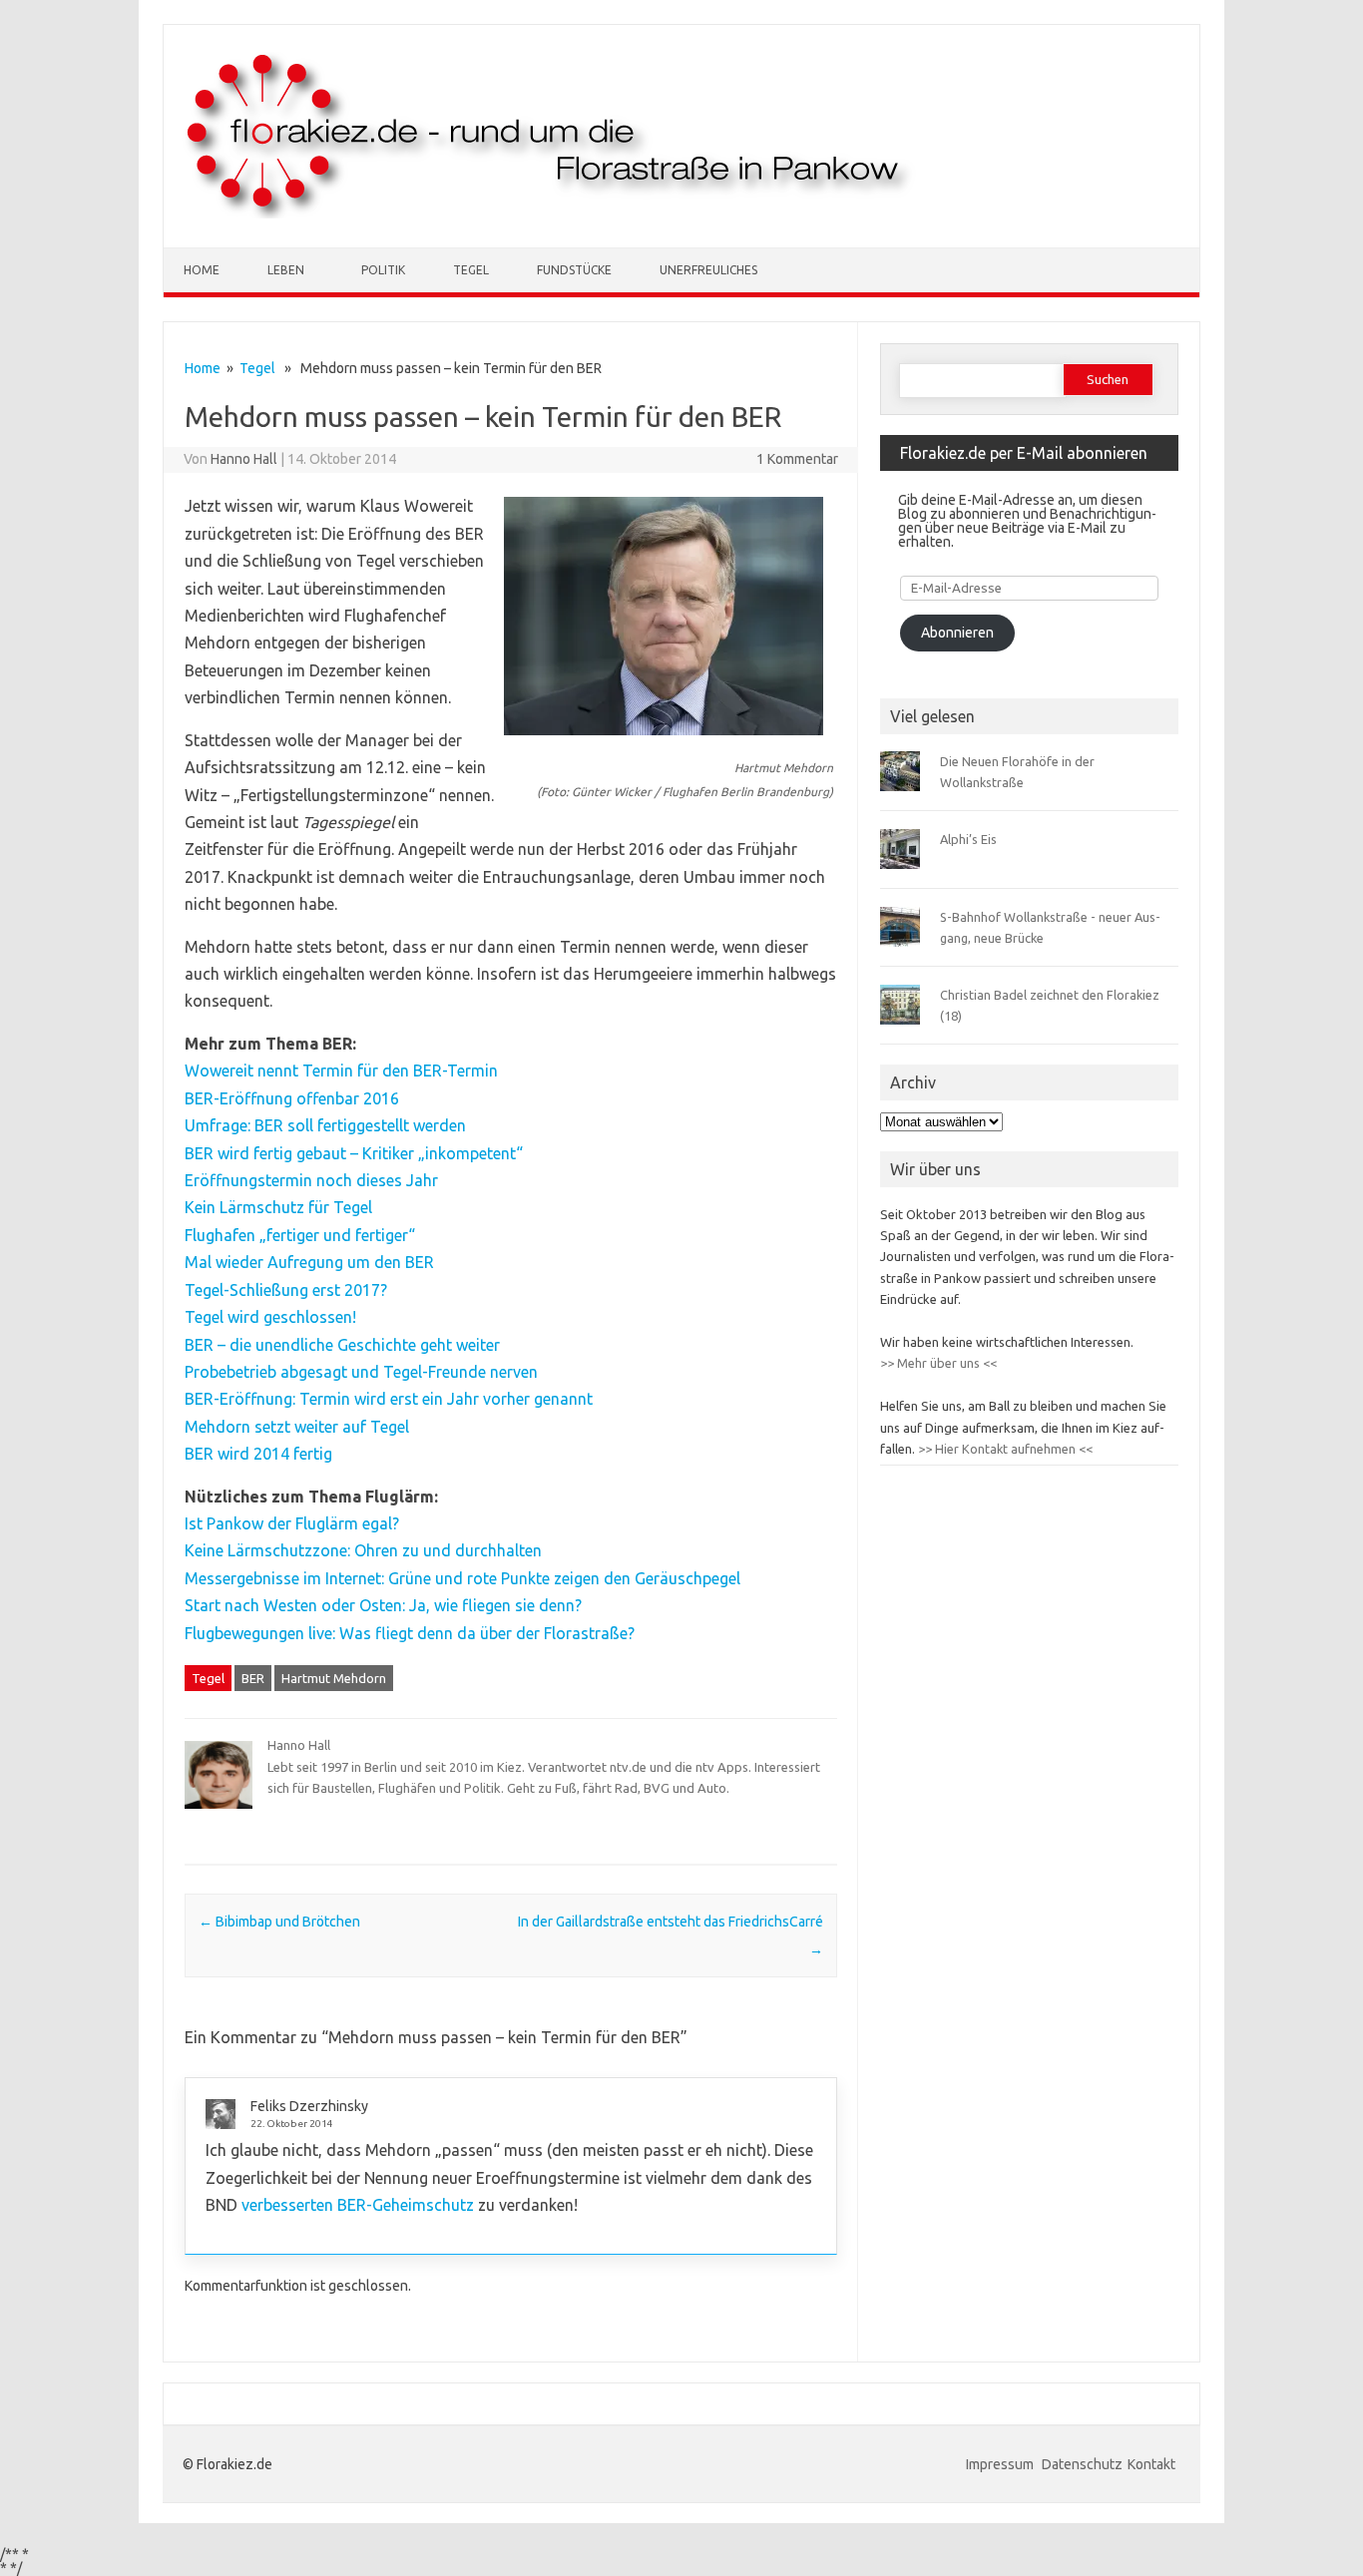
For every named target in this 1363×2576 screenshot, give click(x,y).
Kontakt (1151, 2464)
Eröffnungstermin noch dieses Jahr (311, 1180)
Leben (286, 270)
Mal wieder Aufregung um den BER (309, 1262)
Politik (383, 270)
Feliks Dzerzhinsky (309, 2106)
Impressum (1001, 2464)
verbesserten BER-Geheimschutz (358, 2205)
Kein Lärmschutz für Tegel (278, 1207)
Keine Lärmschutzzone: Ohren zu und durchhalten (363, 1550)
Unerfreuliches (708, 270)
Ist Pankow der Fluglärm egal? (292, 1523)
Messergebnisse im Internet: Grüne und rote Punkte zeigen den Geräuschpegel (462, 1578)
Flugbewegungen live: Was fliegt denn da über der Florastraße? (410, 1633)
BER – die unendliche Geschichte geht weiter (342, 1345)
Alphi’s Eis (968, 839)
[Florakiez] (550, 214)
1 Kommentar (797, 459)
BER (253, 1678)
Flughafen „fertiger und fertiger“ (300, 1235)
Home (202, 270)
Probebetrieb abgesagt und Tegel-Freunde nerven (361, 1372)
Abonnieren (957, 633)
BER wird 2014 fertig (258, 1454)
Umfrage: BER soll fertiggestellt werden (325, 1125)
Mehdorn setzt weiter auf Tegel (297, 1427)
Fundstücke (574, 270)
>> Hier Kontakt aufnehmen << (1004, 1449)
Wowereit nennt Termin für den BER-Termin (341, 1071)
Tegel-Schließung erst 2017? (286, 1290)
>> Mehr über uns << (938, 1363)
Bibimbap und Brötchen (279, 1922)
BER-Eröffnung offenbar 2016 (292, 1098)
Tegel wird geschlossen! (270, 1317)
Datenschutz (1082, 2464)
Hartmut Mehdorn (334, 1678)
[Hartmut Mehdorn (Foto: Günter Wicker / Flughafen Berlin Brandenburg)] (664, 744)
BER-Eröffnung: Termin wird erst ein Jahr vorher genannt (389, 1399)
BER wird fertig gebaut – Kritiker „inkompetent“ (354, 1153)
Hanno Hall (244, 459)
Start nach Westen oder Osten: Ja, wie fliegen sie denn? (383, 1605)
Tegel (471, 270)
